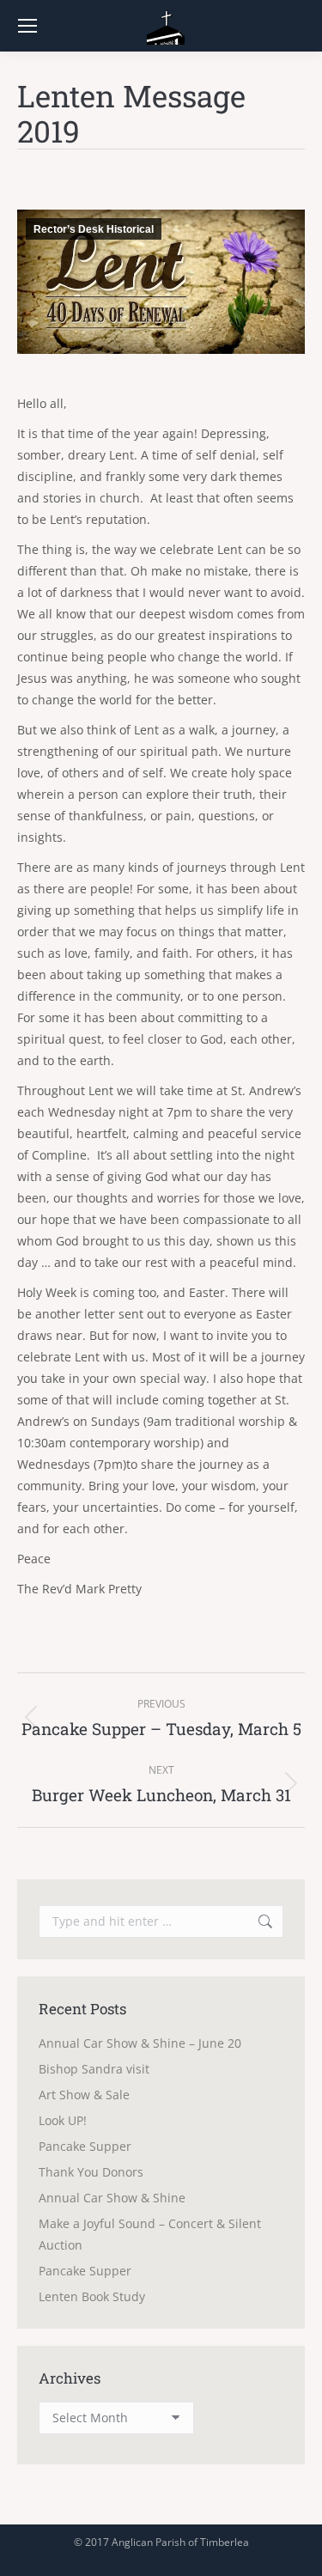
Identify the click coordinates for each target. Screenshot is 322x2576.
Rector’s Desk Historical (94, 229)
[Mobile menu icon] (27, 26)
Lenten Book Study (92, 2296)
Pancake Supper (85, 2146)
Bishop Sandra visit (94, 2069)
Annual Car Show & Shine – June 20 (140, 2043)
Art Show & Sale (84, 2095)
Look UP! (63, 2120)
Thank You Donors (91, 2172)
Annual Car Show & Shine (112, 2198)
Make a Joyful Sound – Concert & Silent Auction (150, 2234)
